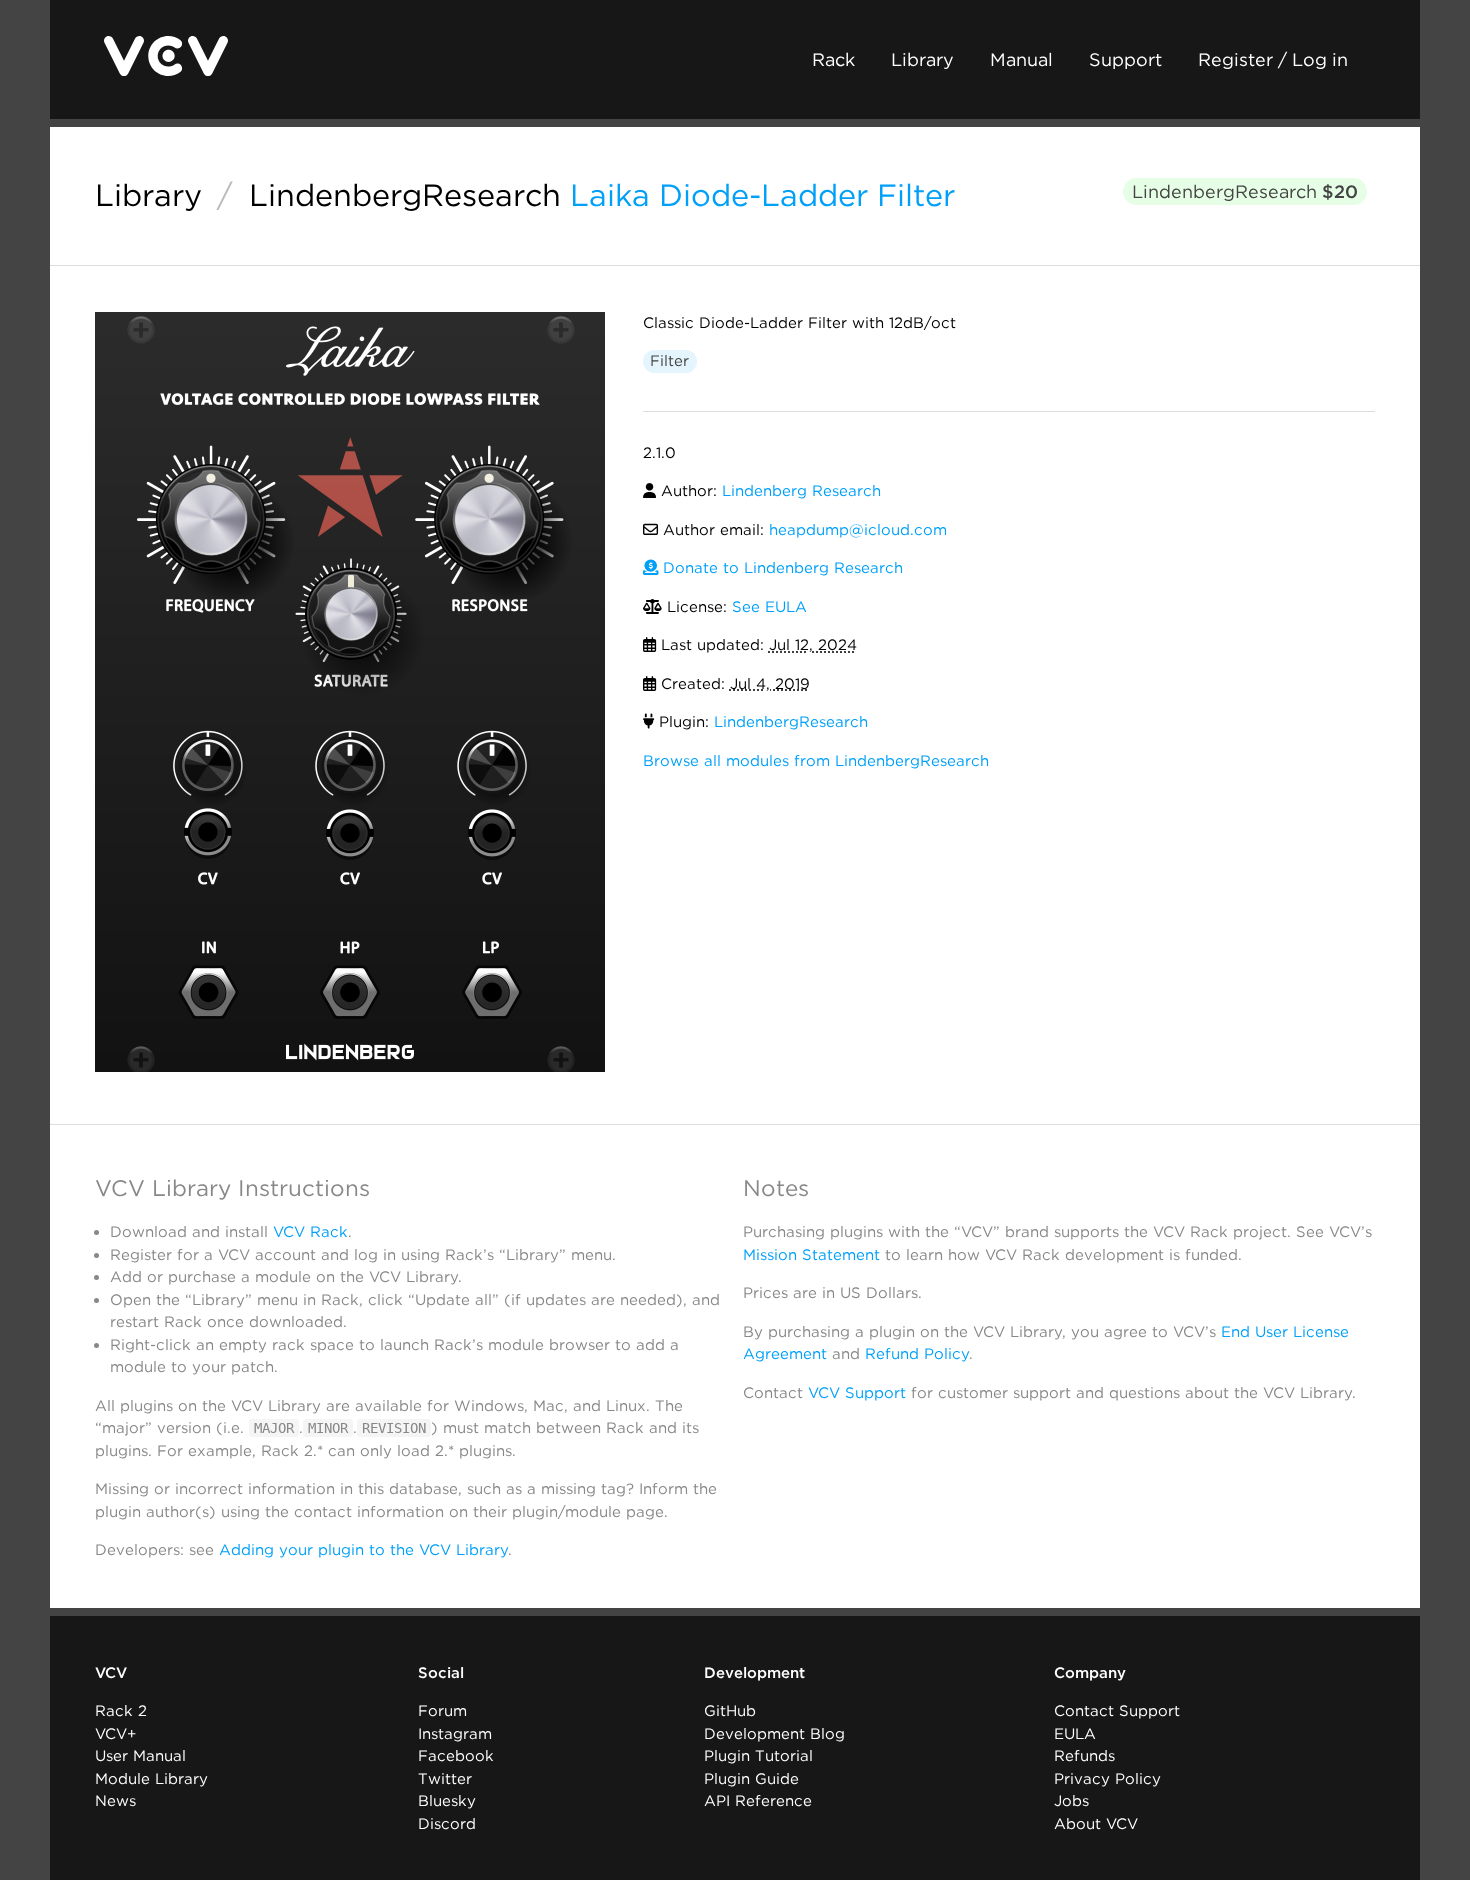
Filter (669, 361)
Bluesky (447, 1801)
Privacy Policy (1107, 1779)
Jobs (1071, 1801)
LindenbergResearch (405, 195)
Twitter (445, 1779)
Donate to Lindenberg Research (780, 568)
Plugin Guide (751, 1779)
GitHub (730, 1711)
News (115, 1801)
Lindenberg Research (801, 491)
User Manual (140, 1756)
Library (922, 59)
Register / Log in (1273, 59)
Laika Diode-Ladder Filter (762, 195)
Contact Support (1117, 1711)
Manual (1021, 59)
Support (1125, 59)
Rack (833, 59)
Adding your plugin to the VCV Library (363, 1550)
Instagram (455, 1734)
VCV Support (857, 1393)
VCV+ (115, 1734)
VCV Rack (310, 1232)
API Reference (758, 1801)
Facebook (456, 1756)
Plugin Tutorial (758, 1756)
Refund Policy (917, 1354)
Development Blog (774, 1734)
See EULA (769, 607)
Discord (447, 1824)
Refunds (1084, 1756)
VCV (111, 1673)
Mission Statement (811, 1255)
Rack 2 (121, 1711)
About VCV (1096, 1824)
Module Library (151, 1779)
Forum (442, 1711)
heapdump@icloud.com (858, 530)
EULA (1075, 1734)
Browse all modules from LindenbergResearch (816, 761)
